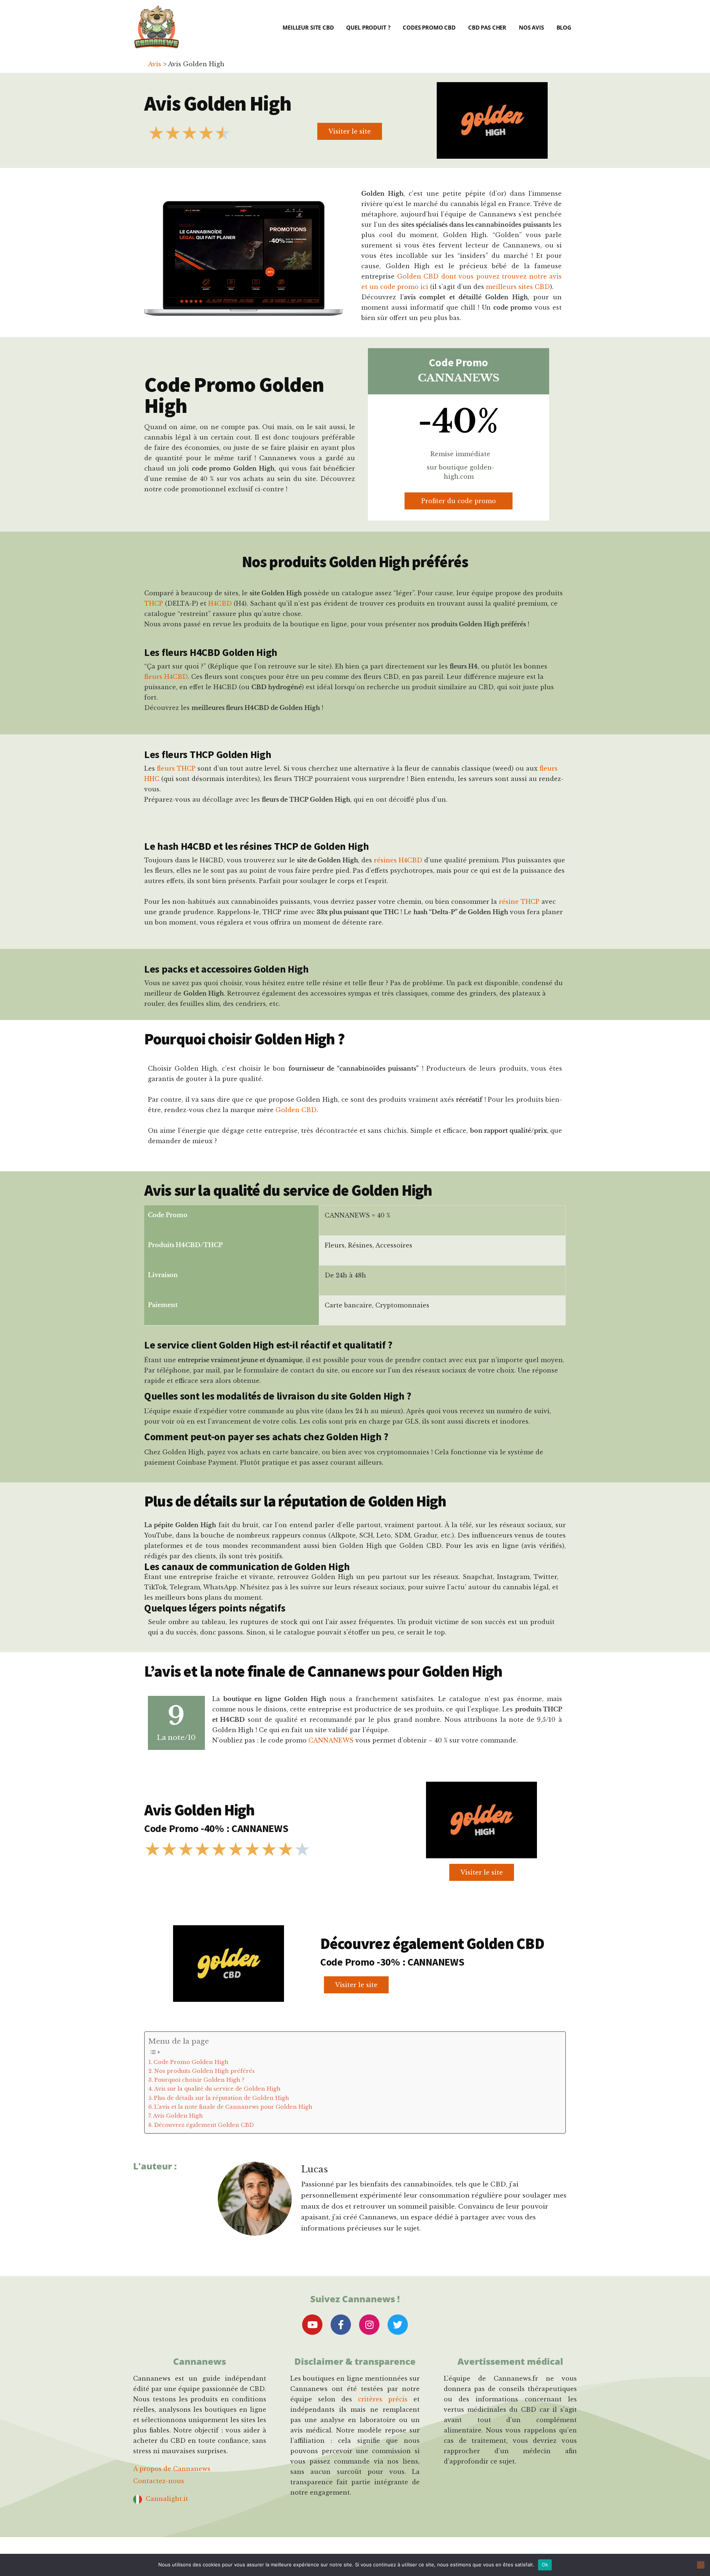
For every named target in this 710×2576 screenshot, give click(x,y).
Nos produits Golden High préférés (204, 2071)
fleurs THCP (176, 768)
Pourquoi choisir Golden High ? (199, 2080)
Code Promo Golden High (191, 2062)
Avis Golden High (178, 2116)
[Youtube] (312, 2325)
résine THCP (519, 902)
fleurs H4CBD (166, 677)
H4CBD (220, 603)
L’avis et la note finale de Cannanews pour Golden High (233, 2107)
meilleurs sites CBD (518, 287)
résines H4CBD (398, 860)
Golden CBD (296, 1110)
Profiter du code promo (459, 501)
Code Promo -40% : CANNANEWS (216, 1828)
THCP (154, 603)
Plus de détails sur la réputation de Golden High (222, 2098)
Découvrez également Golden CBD (204, 2125)
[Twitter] (398, 2325)
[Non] (701, 2565)
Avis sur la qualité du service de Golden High (217, 2089)
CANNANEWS (331, 1740)
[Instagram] (369, 2325)
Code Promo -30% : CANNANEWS (392, 1962)
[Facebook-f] (341, 2325)
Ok (545, 2565)
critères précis (383, 2399)
